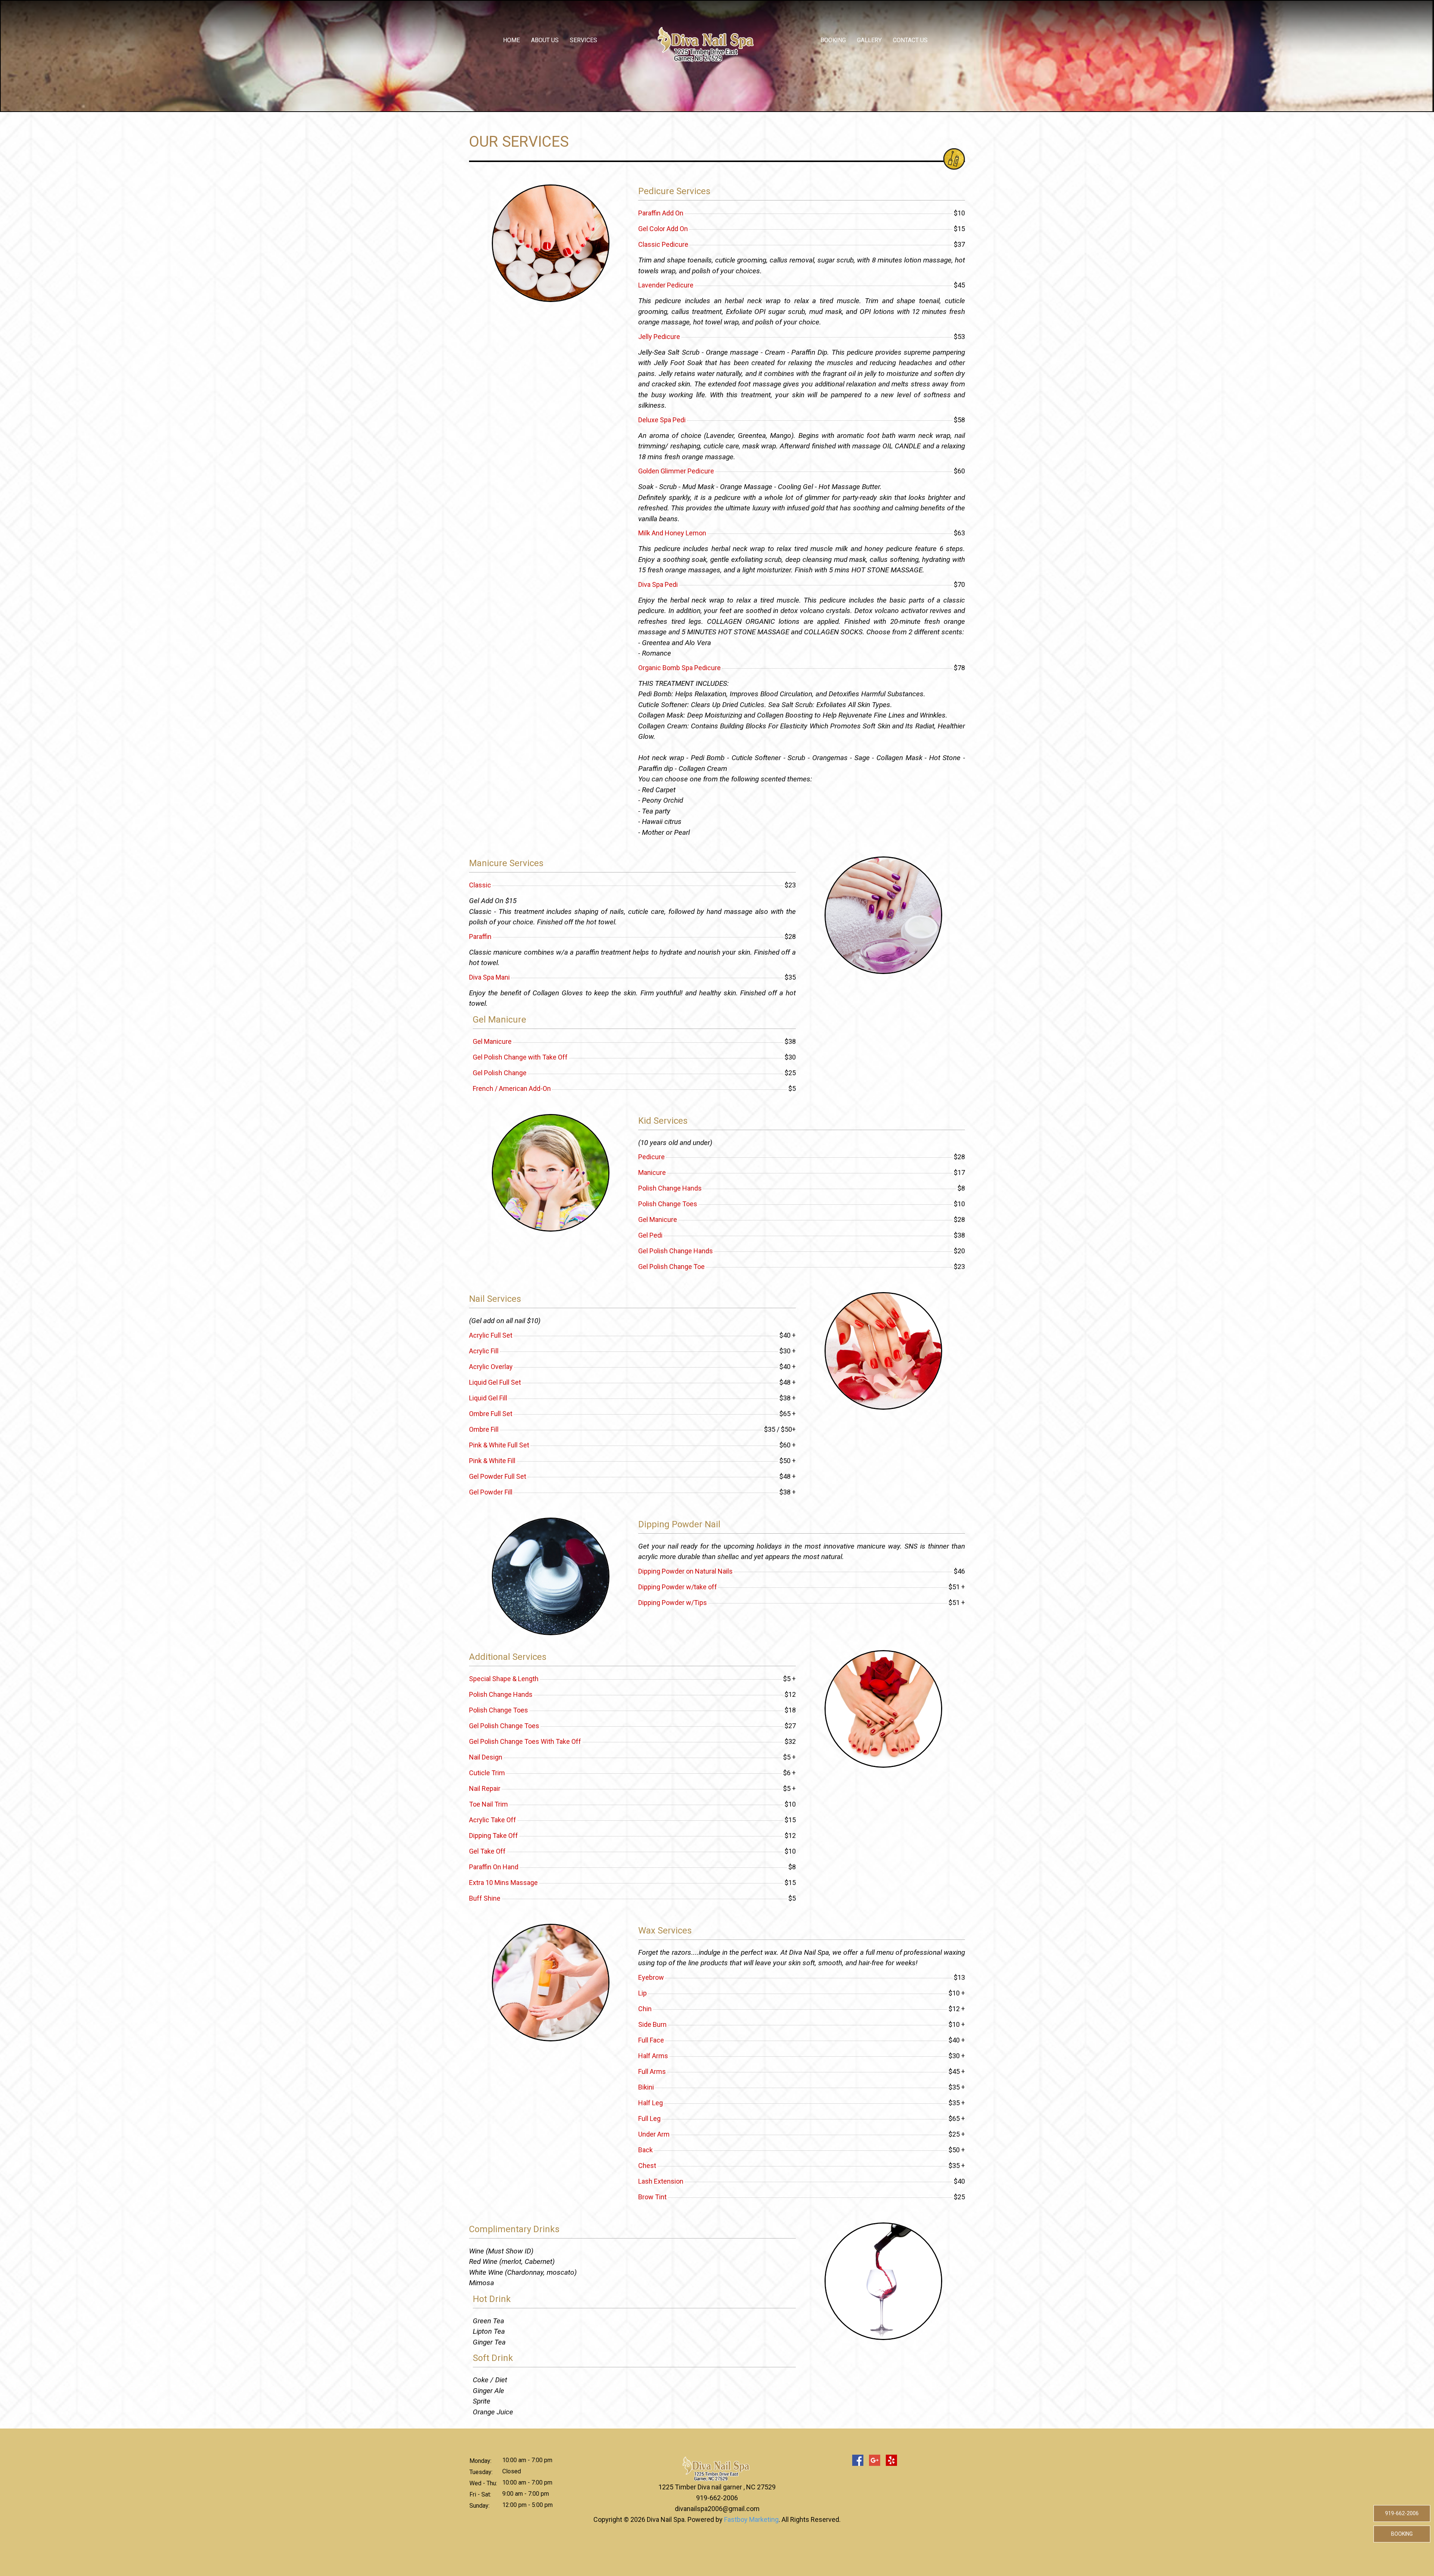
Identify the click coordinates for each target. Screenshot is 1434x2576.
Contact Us (910, 40)
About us (545, 40)
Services (583, 40)
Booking (833, 40)
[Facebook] (858, 2460)
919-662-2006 (717, 2498)
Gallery (869, 40)
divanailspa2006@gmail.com (717, 2509)
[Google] (875, 2460)
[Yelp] (891, 2460)
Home (511, 40)
